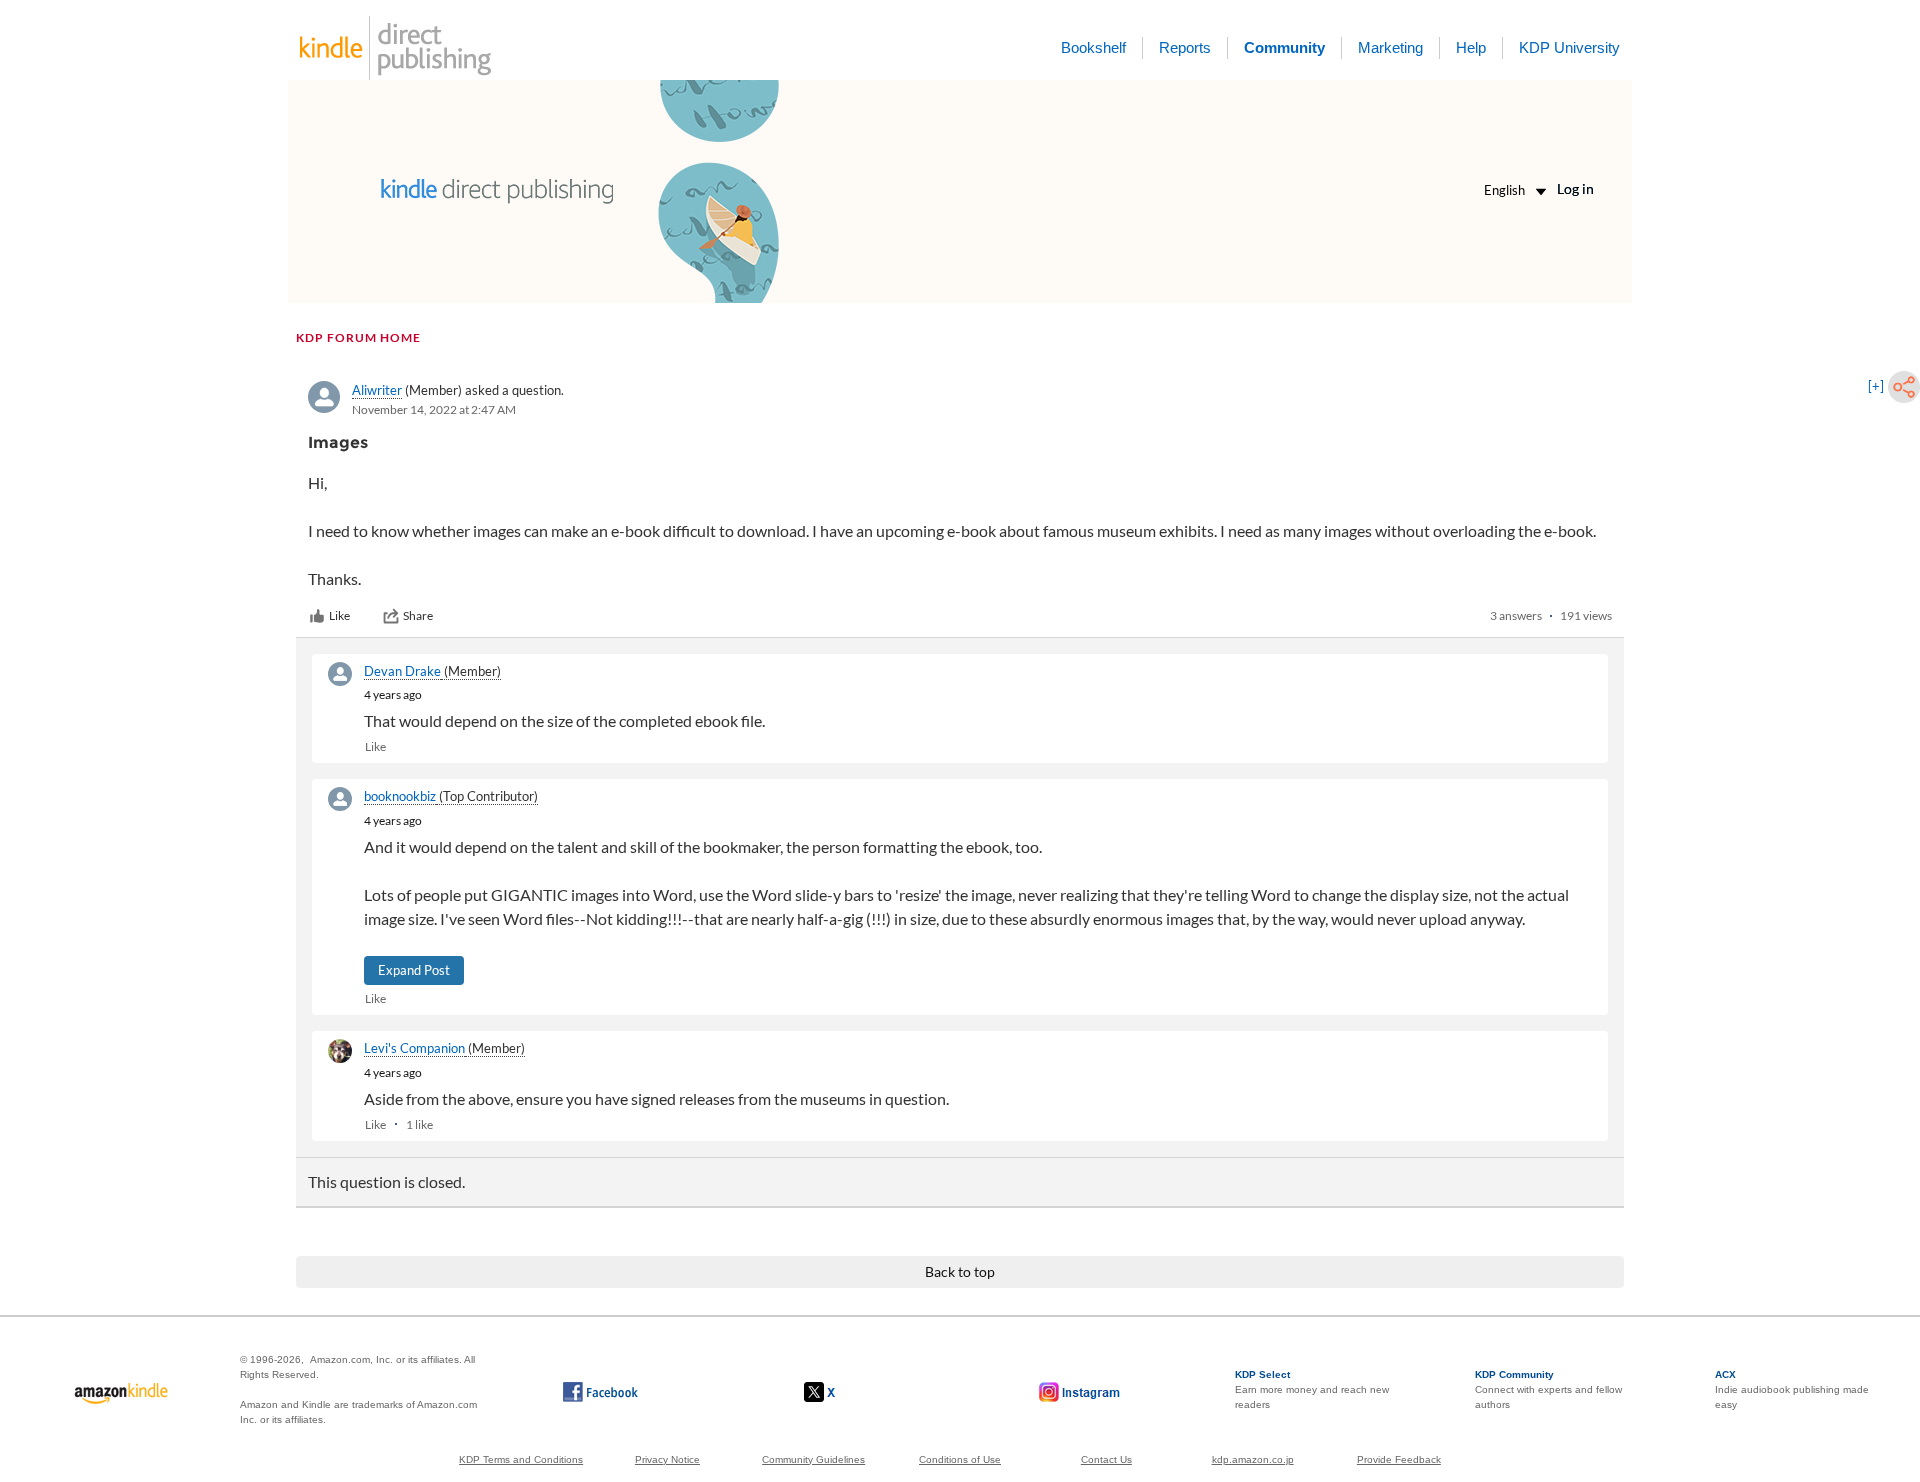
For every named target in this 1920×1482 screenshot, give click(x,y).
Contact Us (1106, 1459)
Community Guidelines (813, 1459)
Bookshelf (1093, 47)
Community (1284, 47)
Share (418, 615)
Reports (1185, 47)
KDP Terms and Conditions (521, 1459)
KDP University (1569, 47)
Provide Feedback (1399, 1459)
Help (1471, 47)
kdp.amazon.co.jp (1253, 1459)
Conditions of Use (960, 1459)
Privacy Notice (667, 1459)
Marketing (1390, 47)
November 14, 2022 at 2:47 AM (434, 409)
